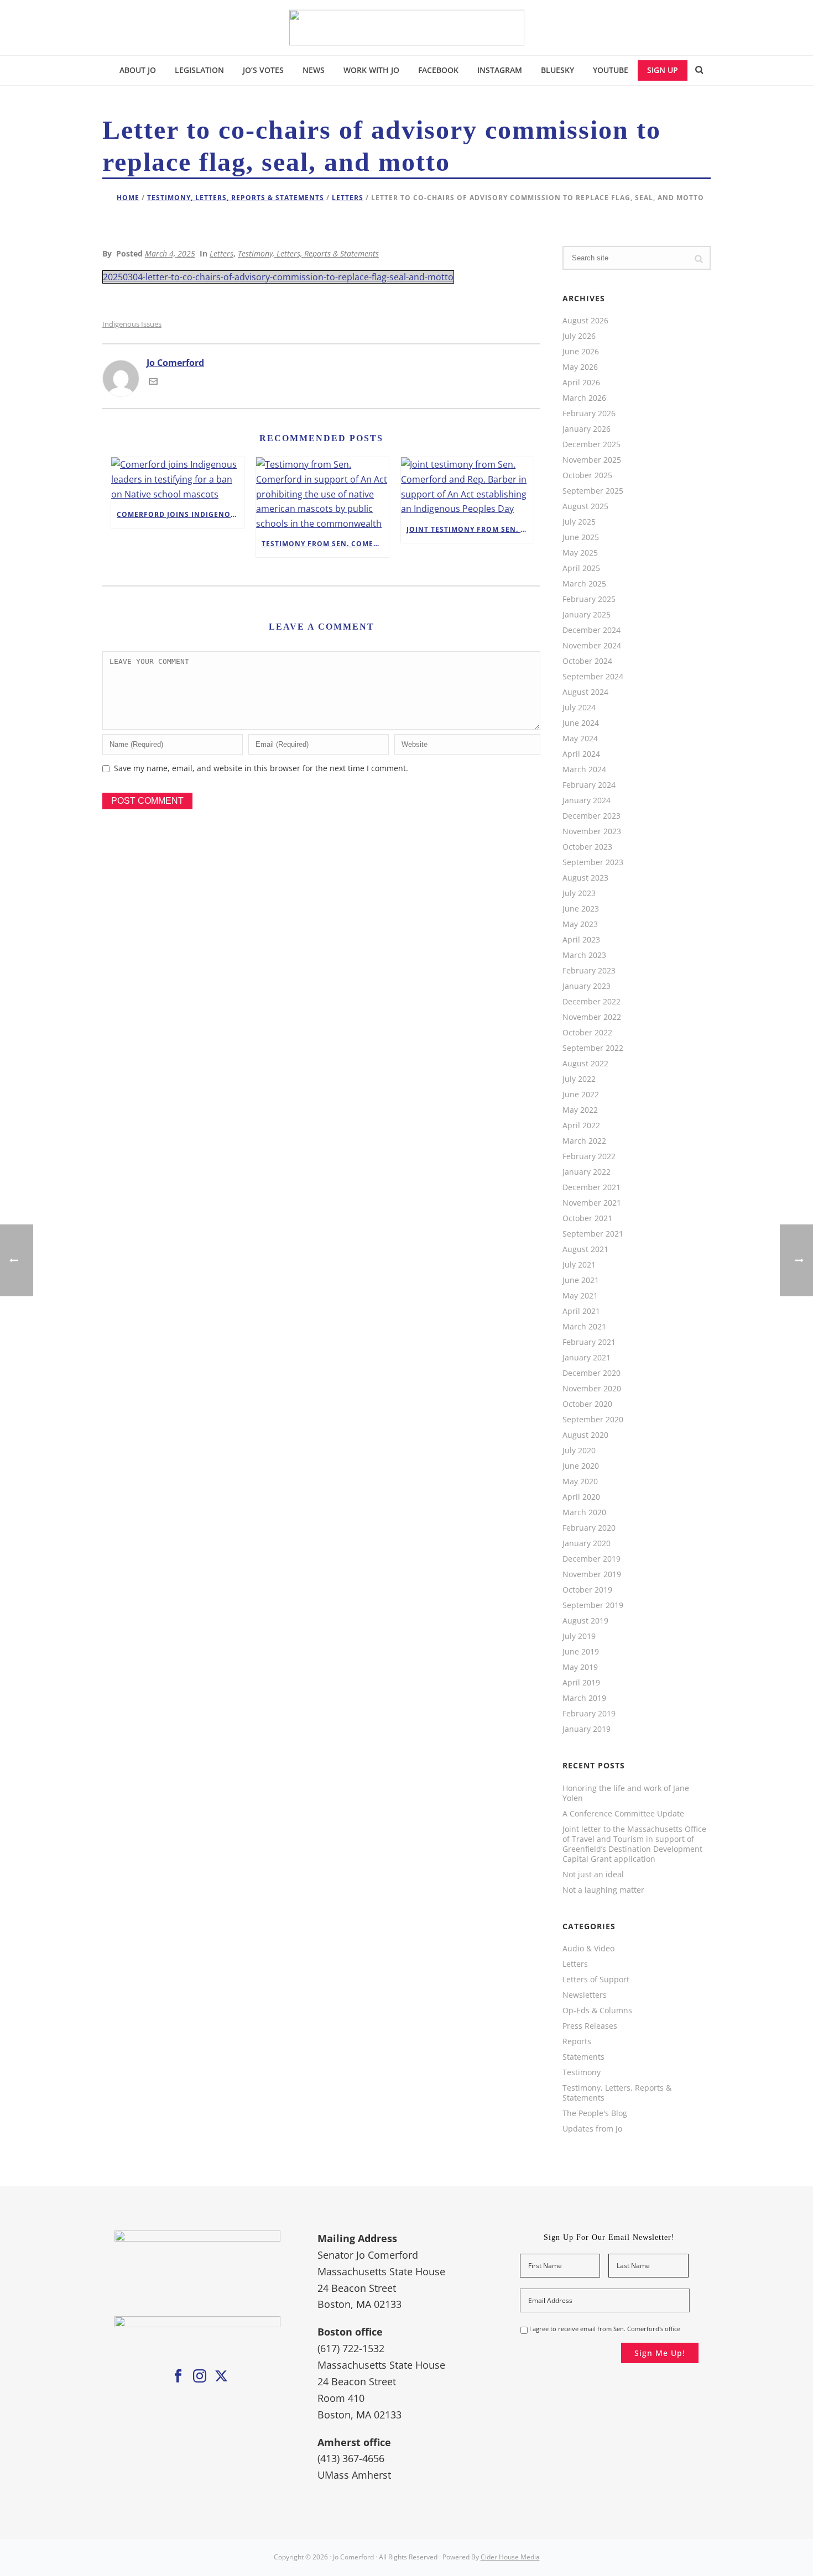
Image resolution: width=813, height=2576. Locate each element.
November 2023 (592, 831)
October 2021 (587, 1218)
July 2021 (579, 1265)
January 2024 (587, 800)
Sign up (663, 70)
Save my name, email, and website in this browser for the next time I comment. (261, 768)
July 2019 (579, 1636)
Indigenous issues (132, 324)
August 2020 (585, 1435)
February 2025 (589, 599)
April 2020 (581, 1497)
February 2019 (589, 1714)
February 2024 (589, 785)
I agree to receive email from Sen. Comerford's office (605, 2329)
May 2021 (580, 1296)
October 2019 (587, 1590)
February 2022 (589, 1156)
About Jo (138, 70)
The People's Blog (595, 2113)
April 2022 (581, 1125)
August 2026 (585, 321)
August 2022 (585, 1064)
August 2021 (585, 1249)
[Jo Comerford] (407, 28)
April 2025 (581, 568)
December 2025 (591, 444)
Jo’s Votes (263, 70)
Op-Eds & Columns (597, 2010)
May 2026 (580, 367)
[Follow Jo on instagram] (200, 2376)
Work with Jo (371, 70)
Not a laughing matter (603, 1890)
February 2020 (589, 1528)
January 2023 (587, 986)
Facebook (438, 70)
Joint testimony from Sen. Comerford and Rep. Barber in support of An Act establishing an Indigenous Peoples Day (470, 529)
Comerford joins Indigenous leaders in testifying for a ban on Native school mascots (180, 514)
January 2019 (587, 1729)
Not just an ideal (593, 1875)
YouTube (611, 70)
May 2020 (580, 1481)
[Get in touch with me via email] (153, 383)
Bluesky (557, 70)
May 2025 (580, 553)
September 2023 (593, 862)
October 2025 (587, 475)
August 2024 (585, 692)
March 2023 (584, 955)
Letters (348, 198)
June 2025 (581, 537)
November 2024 (592, 646)
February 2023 (589, 971)
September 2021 (593, 1234)
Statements (583, 2057)
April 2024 (581, 754)
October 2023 (587, 847)
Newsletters (585, 1995)
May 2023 (580, 924)
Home (128, 198)
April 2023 (581, 940)
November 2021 (592, 1203)
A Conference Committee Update (623, 1814)
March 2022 (584, 1141)
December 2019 (591, 1559)
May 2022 (580, 1110)
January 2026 (587, 429)
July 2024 (579, 708)
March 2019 (584, 1698)
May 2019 (580, 1667)
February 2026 (589, 413)
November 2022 (592, 1017)
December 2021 (591, 1187)
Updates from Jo (592, 2129)
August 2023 (585, 878)
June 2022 (581, 1095)
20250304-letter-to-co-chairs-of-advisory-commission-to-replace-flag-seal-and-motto (278, 277)
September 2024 (593, 677)
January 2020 (587, 1543)
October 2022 (587, 1033)
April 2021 (581, 1311)
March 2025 (584, 584)
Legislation (199, 70)
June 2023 (581, 909)
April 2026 (581, 383)
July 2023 (579, 893)
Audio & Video (588, 1949)
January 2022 (587, 1172)
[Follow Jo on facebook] (178, 2376)
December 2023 (591, 816)
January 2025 (587, 615)
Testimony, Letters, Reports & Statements (236, 198)
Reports (577, 2041)
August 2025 (585, 506)
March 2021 (584, 1327)
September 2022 (593, 1048)
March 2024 (584, 769)
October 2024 (587, 661)
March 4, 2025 (170, 253)
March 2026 (584, 398)
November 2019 (592, 1574)
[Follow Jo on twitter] (221, 2376)
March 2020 (584, 1512)
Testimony (582, 2072)
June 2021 (581, 1280)
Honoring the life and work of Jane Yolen (626, 1793)
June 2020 (581, 1466)
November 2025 (592, 460)
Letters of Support (596, 1980)
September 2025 (593, 491)
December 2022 (591, 1002)
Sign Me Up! (660, 2353)
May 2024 (580, 739)
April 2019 (581, 1683)
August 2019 (585, 1621)
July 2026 (579, 336)
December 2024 (591, 630)
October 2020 (587, 1404)
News (314, 70)
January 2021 (587, 1358)
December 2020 (591, 1373)
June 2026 (581, 352)
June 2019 (581, 1652)
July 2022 (579, 1079)
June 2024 (581, 723)
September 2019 (593, 1605)
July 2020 (579, 1451)
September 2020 (593, 1420)
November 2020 (592, 1389)
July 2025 (579, 522)
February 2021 (589, 1342)
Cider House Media (510, 2557)
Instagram (500, 70)
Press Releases (590, 2026)
